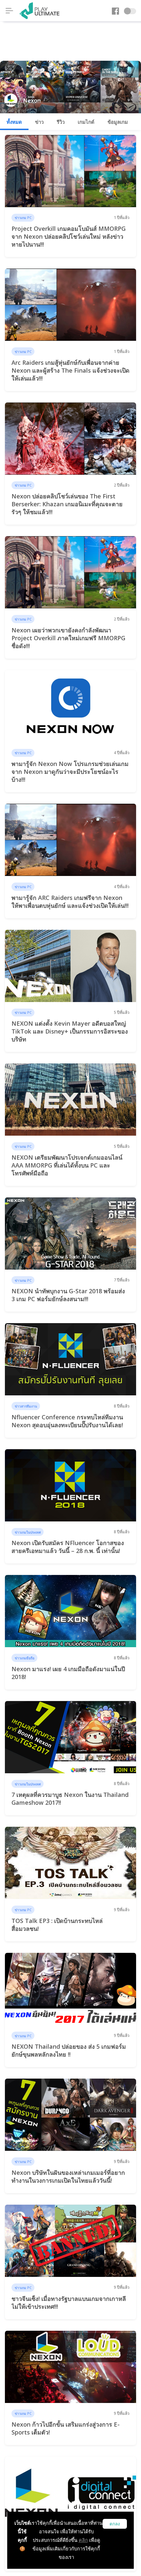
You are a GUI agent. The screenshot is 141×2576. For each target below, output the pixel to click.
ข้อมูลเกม (118, 122)
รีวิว (61, 122)
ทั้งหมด (14, 122)
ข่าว (39, 122)
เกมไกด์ (86, 122)
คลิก (83, 2540)
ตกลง (115, 2524)
